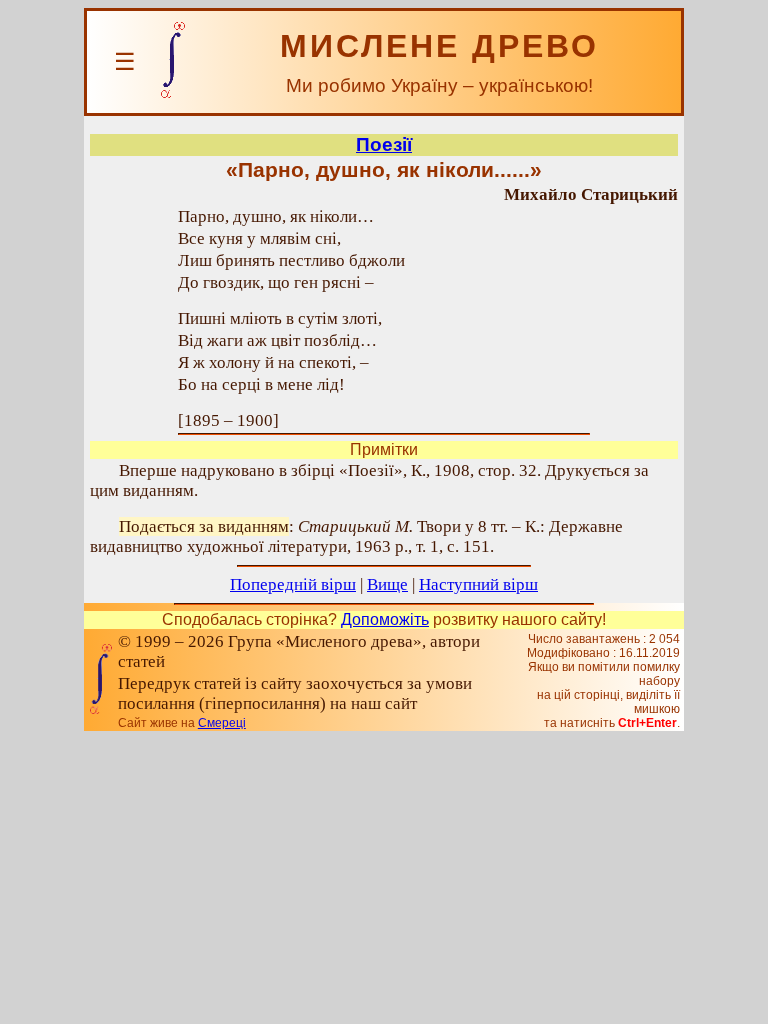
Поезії (384, 144)
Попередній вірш (293, 584)
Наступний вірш (478, 584)
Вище (387, 584)
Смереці (222, 723)
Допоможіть (385, 619)
